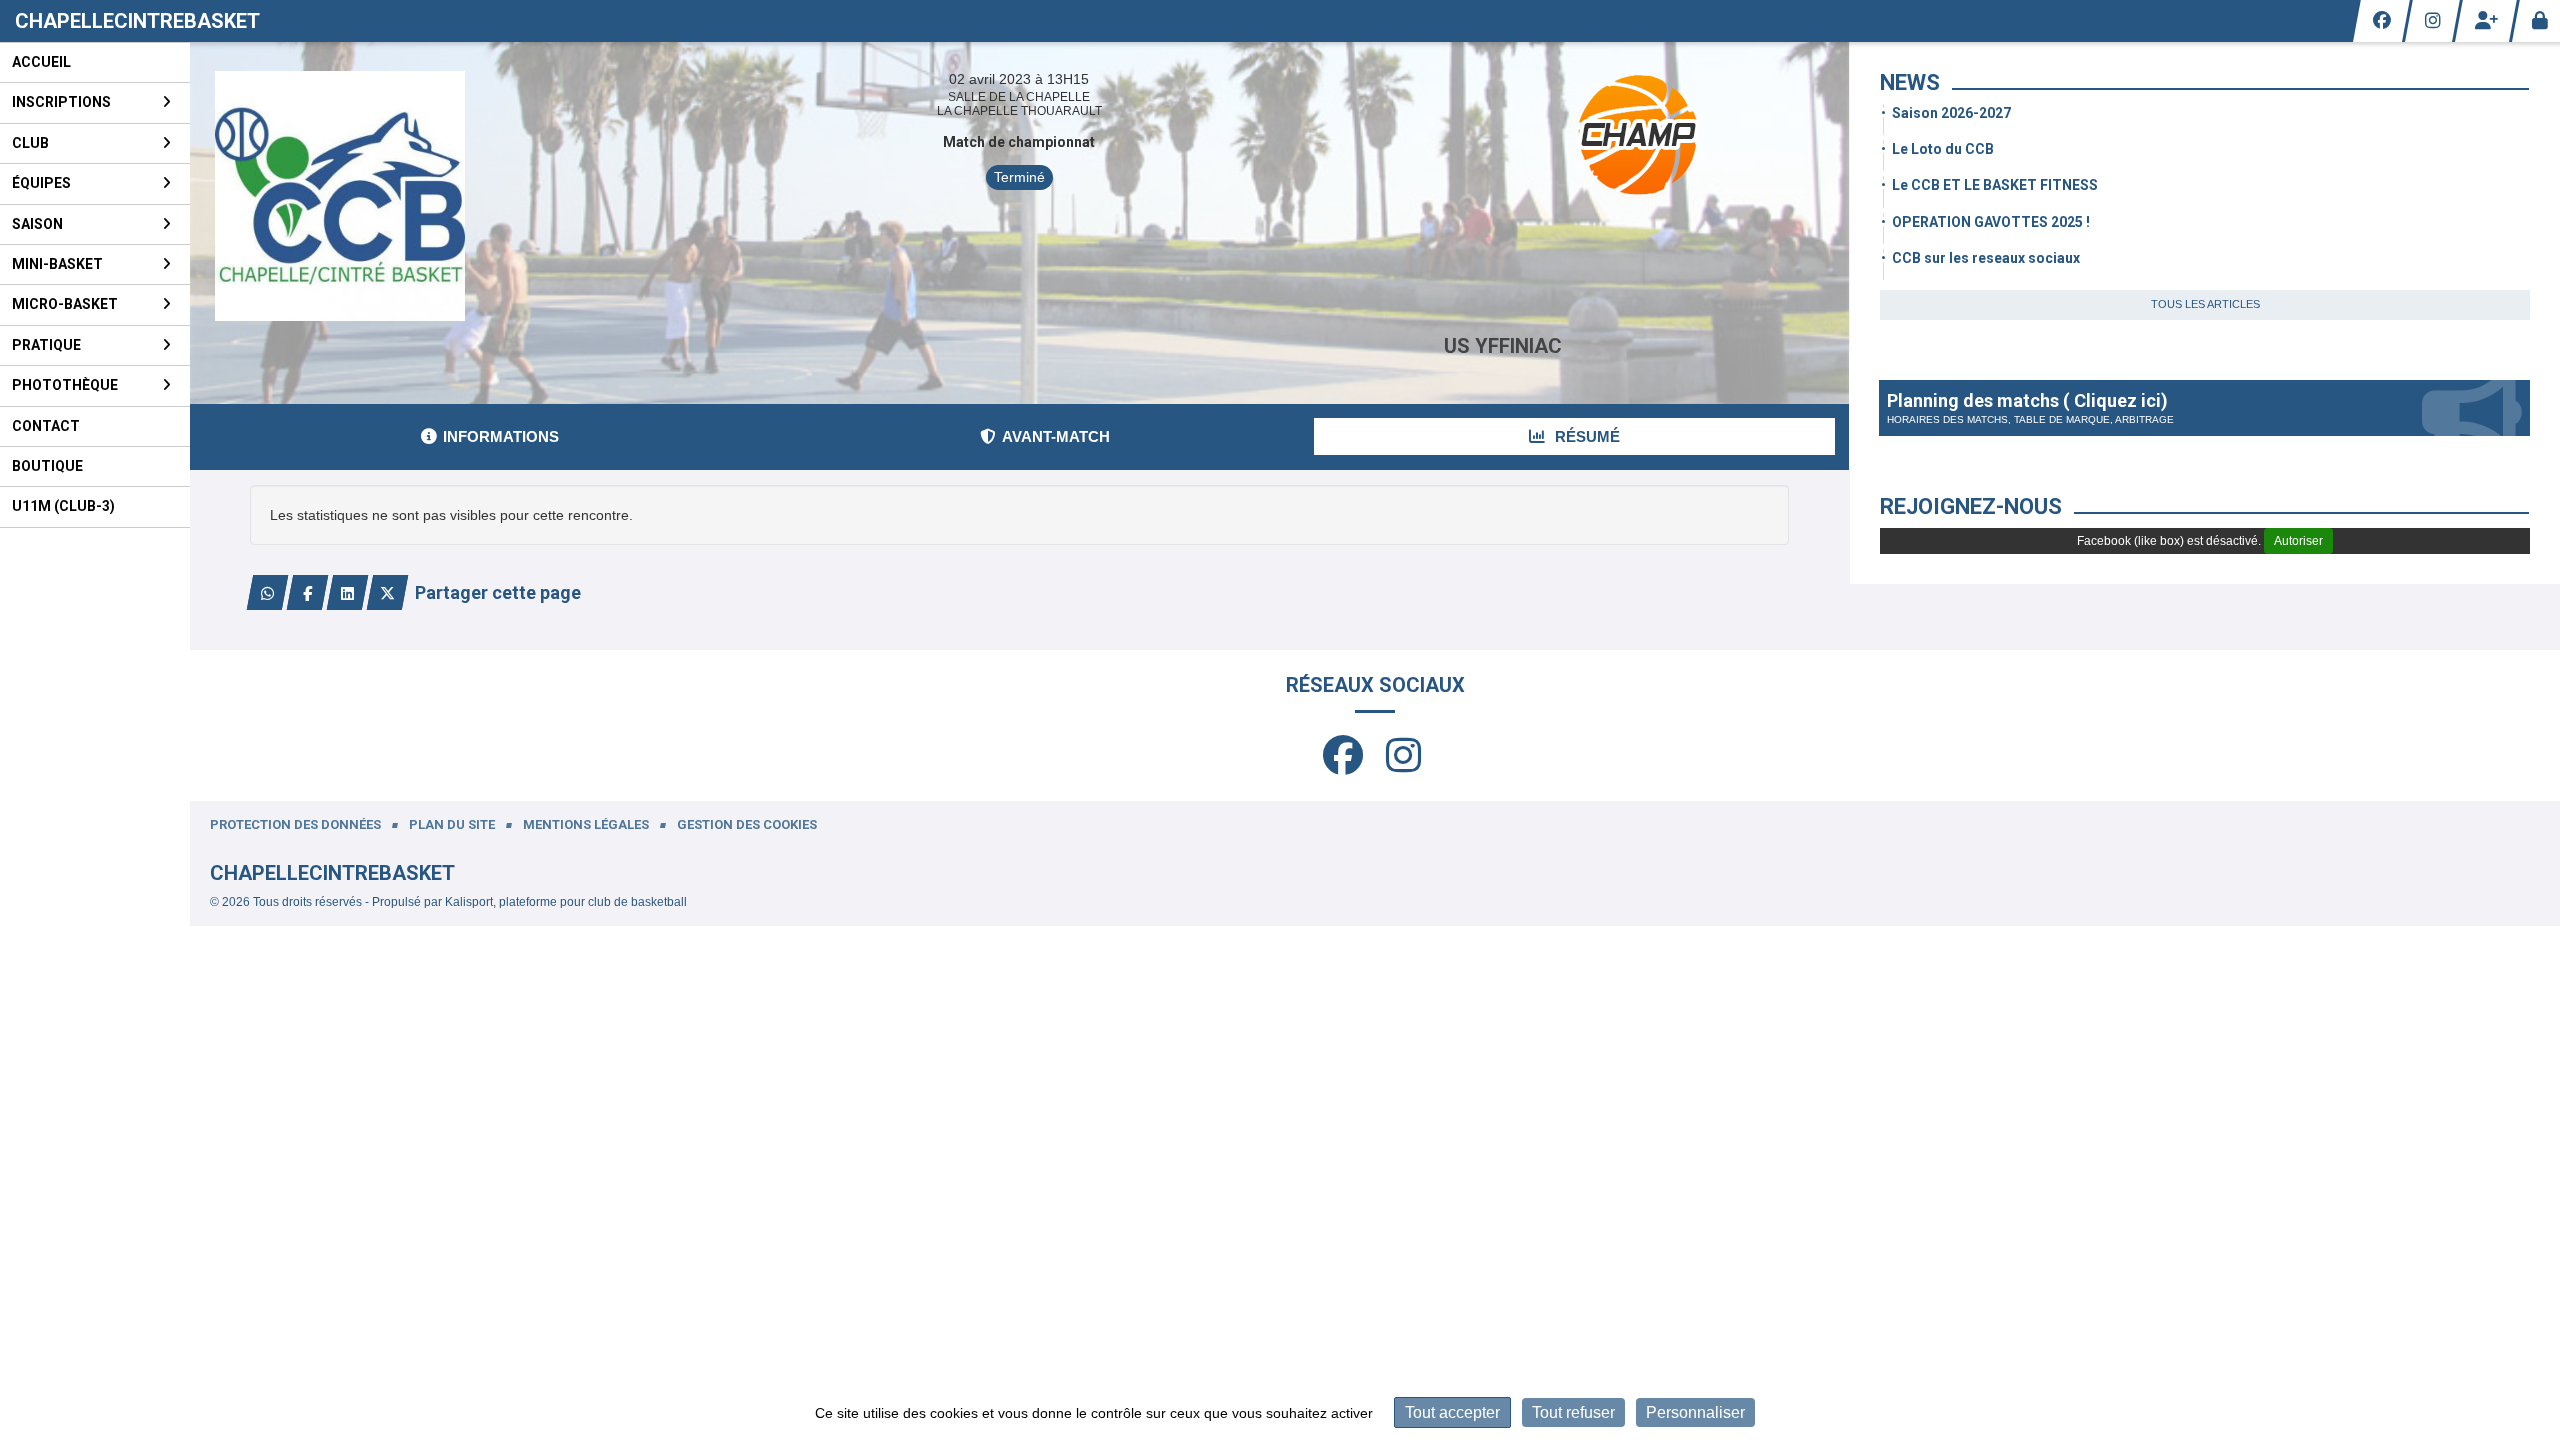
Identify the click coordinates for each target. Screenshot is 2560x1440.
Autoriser (2298, 541)
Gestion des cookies (747, 824)
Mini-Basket (57, 264)
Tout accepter (1452, 1412)
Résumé (1585, 436)
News (1910, 82)
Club (30, 143)
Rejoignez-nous (1971, 506)
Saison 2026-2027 (1951, 113)
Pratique (46, 345)
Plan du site (452, 824)
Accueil (41, 62)
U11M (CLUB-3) (63, 506)
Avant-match (1056, 436)
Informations (501, 436)
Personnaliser (1695, 1412)
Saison (37, 224)
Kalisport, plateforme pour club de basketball (566, 902)
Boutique (47, 466)
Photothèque (65, 385)
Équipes (41, 183)
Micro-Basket (65, 304)
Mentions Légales (586, 824)
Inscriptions (61, 102)
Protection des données (295, 824)
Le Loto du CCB (1943, 149)
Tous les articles (2205, 304)
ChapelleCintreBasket (137, 21)
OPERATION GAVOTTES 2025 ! (1991, 222)
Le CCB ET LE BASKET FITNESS (1995, 185)
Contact (46, 426)
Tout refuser (1573, 1412)
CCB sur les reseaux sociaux (1986, 258)
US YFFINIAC (1503, 346)
